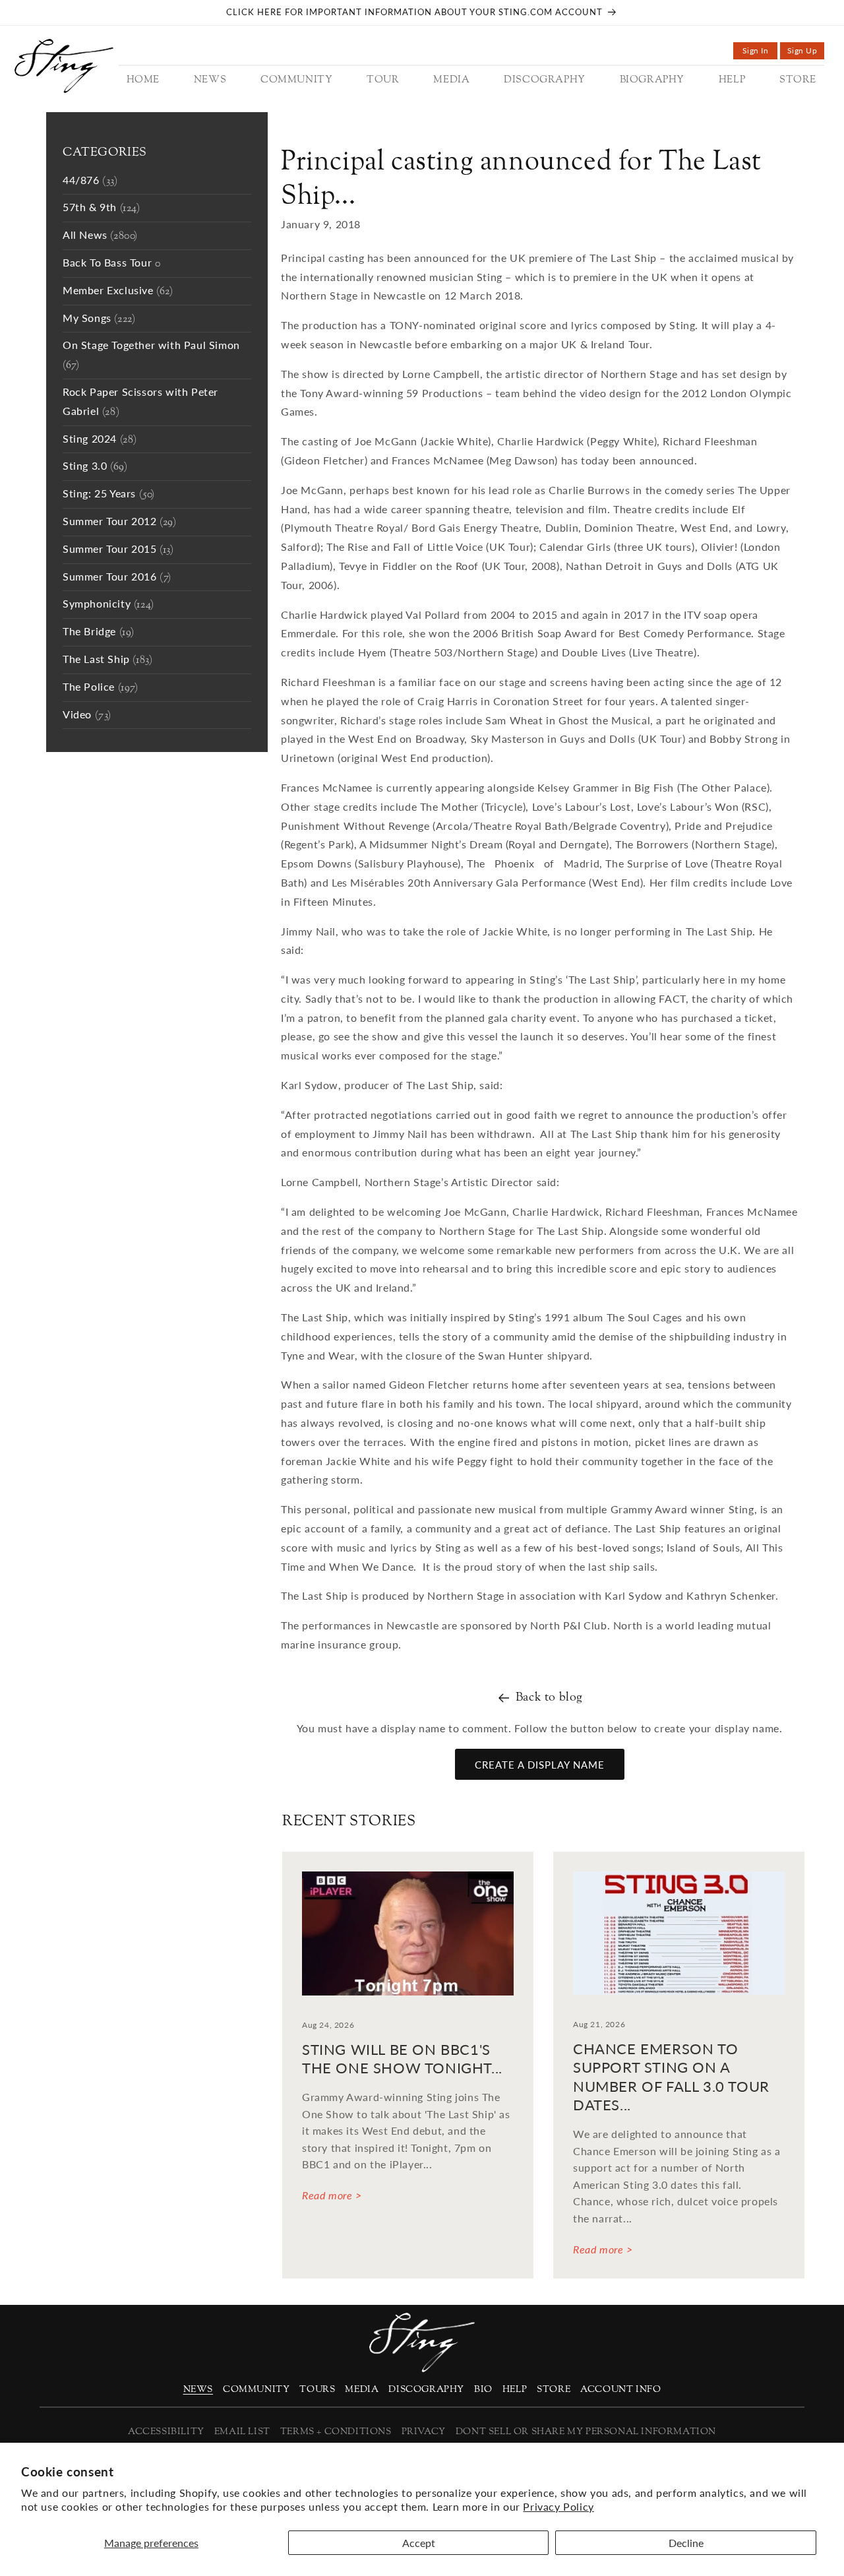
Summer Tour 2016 (117, 578)
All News (100, 236)
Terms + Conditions (336, 2432)
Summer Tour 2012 (120, 522)
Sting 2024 (100, 440)
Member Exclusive (118, 291)
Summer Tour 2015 (118, 550)
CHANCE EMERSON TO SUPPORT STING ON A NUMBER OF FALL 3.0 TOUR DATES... (671, 2077)
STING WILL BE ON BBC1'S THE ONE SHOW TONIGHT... (402, 2059)
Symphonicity (108, 605)
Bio (483, 2390)
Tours (317, 2390)
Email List (242, 2432)
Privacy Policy (558, 2506)
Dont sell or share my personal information (586, 2432)
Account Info (620, 2390)
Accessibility (166, 2432)
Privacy (424, 2432)
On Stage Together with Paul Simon (151, 356)
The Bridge (99, 632)
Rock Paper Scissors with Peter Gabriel (140, 402)
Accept (419, 2543)
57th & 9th (102, 208)
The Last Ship (107, 660)
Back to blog (549, 1698)
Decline (686, 2543)
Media (362, 2390)
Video (87, 715)
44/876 (90, 181)
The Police (101, 688)
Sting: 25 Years (109, 494)
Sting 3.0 (95, 467)
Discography (426, 2390)
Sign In (760, 52)
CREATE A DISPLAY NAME (540, 1765)
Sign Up (806, 52)
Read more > (332, 2195)
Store (554, 2390)
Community (256, 2390)
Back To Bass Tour (111, 264)
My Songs (99, 319)
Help (515, 2390)
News (198, 2390)
